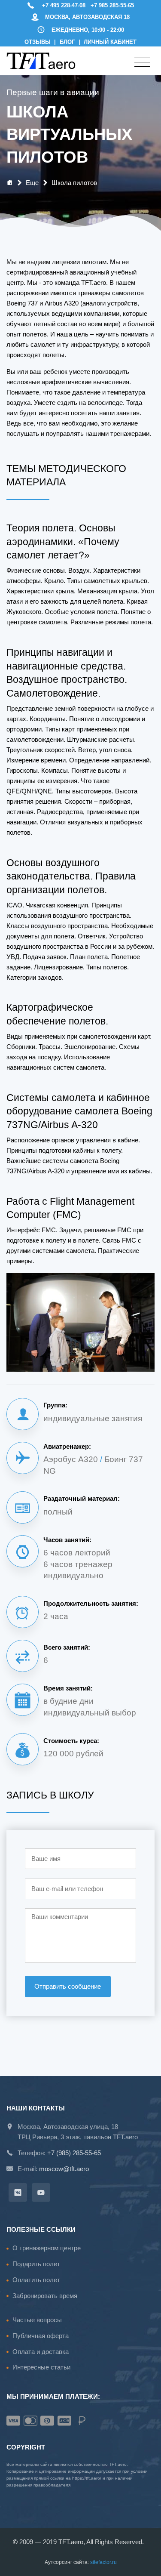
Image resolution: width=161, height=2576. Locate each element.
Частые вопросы (37, 2320)
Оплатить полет (36, 2280)
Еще (32, 183)
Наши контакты (36, 2108)
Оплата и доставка (41, 2352)
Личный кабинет (110, 42)
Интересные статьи (41, 2367)
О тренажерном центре (47, 2248)
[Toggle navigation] (142, 63)
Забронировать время (45, 2296)
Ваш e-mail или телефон (67, 1889)
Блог (67, 42)
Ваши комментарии (60, 1917)
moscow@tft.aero (64, 2169)
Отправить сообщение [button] (68, 1986)
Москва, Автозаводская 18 (87, 17)
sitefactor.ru (103, 2562)
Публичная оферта (41, 2336)
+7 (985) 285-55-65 (74, 2153)
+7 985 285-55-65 (112, 5)
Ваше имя (46, 1859)
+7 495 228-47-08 (64, 5)
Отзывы (38, 42)
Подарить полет (36, 2264)
